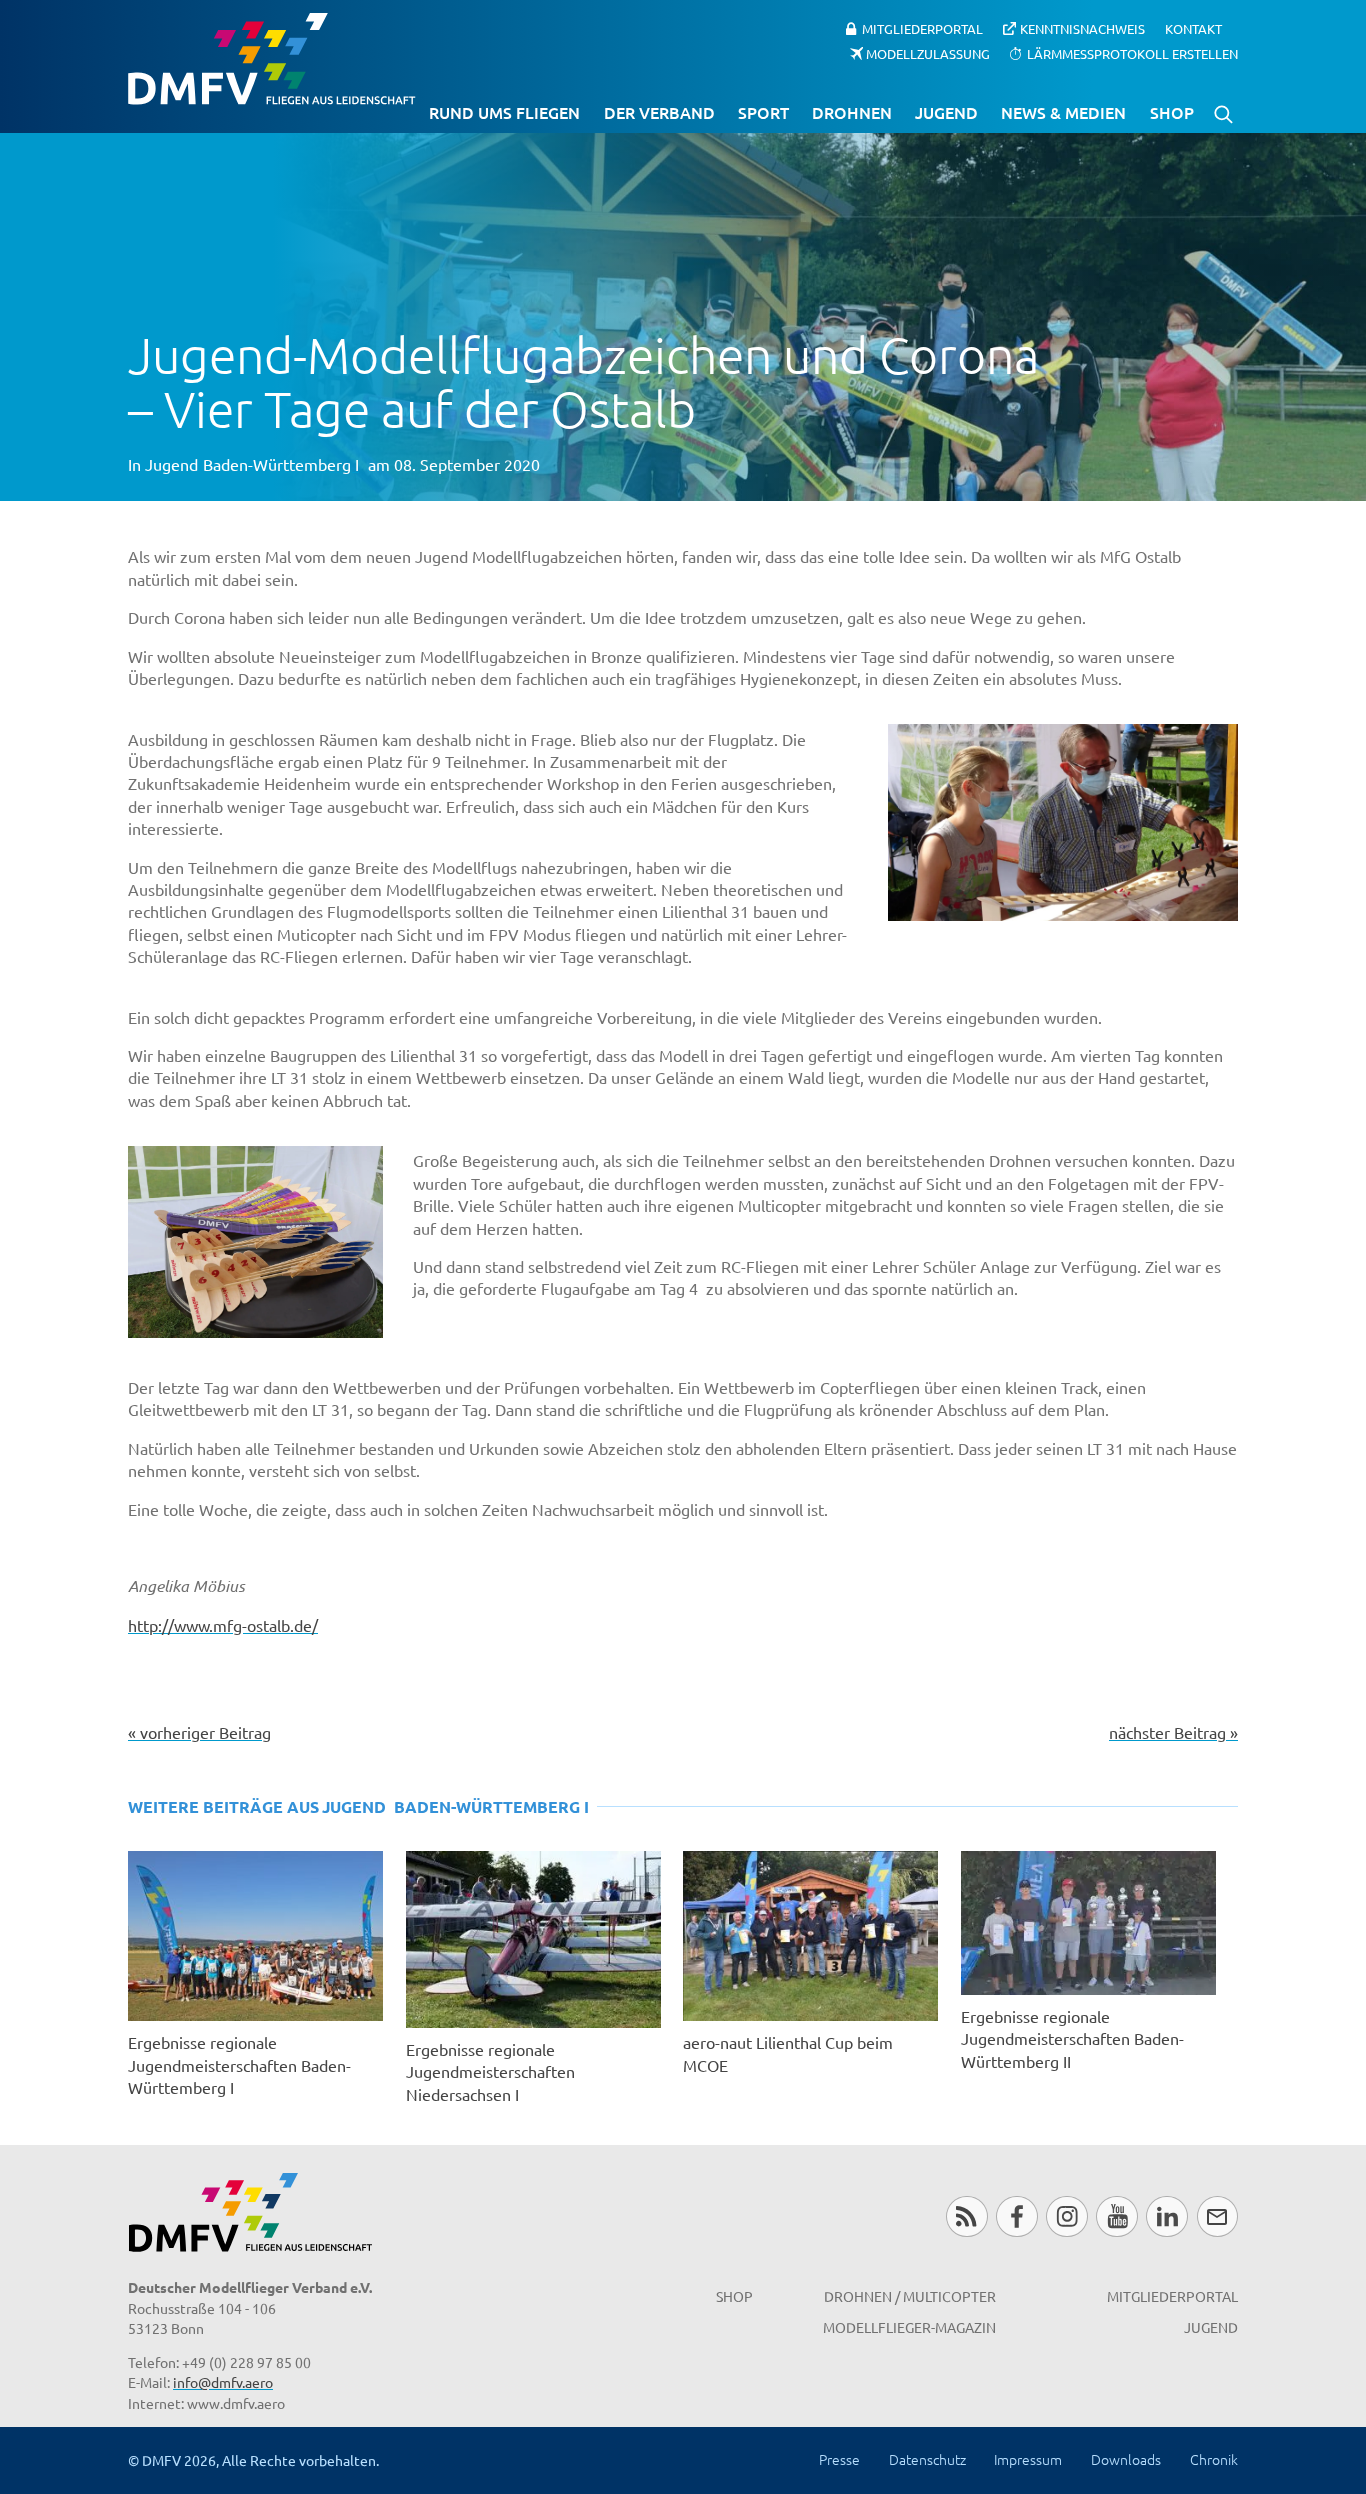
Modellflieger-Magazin (909, 2327)
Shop (1172, 112)
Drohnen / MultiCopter (910, 2296)
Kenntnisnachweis (1082, 28)
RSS (966, 2216)
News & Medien (1063, 112)
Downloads (1126, 2459)
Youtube (1116, 2216)
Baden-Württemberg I (281, 464)
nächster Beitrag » (1173, 1732)
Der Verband (659, 112)
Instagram (1066, 2216)
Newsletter (1217, 2216)
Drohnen (852, 112)
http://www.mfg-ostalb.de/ (223, 1625)
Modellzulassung (928, 52)
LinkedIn (1166, 2216)
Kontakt (1193, 28)
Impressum (1028, 2459)
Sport (763, 112)
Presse (839, 2459)
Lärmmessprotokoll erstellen (1132, 52)
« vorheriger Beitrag (199, 1732)
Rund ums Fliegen (504, 112)
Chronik (1214, 2459)
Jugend (946, 112)
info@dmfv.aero (223, 2382)
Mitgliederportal (922, 28)
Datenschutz (927, 2459)
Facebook (1016, 2216)
